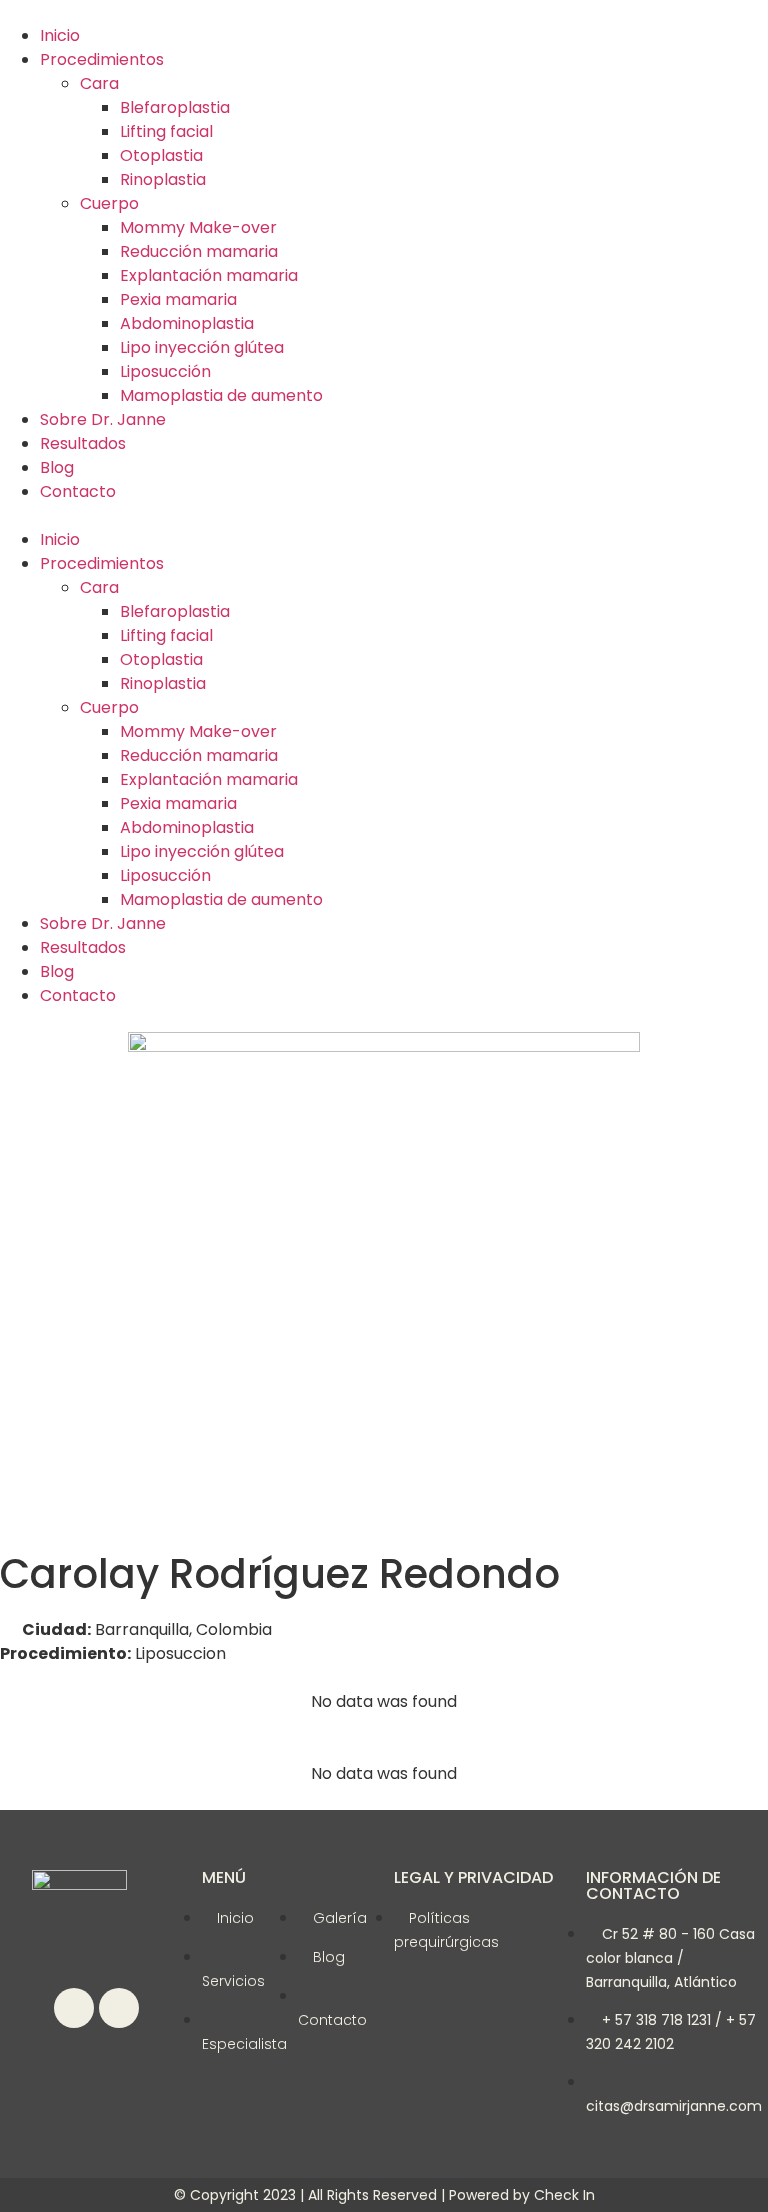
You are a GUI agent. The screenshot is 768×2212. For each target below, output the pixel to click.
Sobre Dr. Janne (103, 419)
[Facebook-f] (74, 2008)
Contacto (78, 491)
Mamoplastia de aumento (221, 395)
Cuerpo (109, 203)
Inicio (60, 35)
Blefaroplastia (175, 107)
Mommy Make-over (198, 227)
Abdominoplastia (187, 323)
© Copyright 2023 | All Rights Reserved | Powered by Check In (384, 2195)
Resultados (83, 443)
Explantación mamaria (209, 275)
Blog (57, 467)
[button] (384, 516)
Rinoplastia (163, 179)
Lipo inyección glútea (202, 347)
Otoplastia (161, 155)
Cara (99, 83)
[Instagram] (119, 2008)
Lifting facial (166, 131)
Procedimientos (102, 59)
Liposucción (165, 371)
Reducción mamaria (199, 251)
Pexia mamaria (178, 299)
